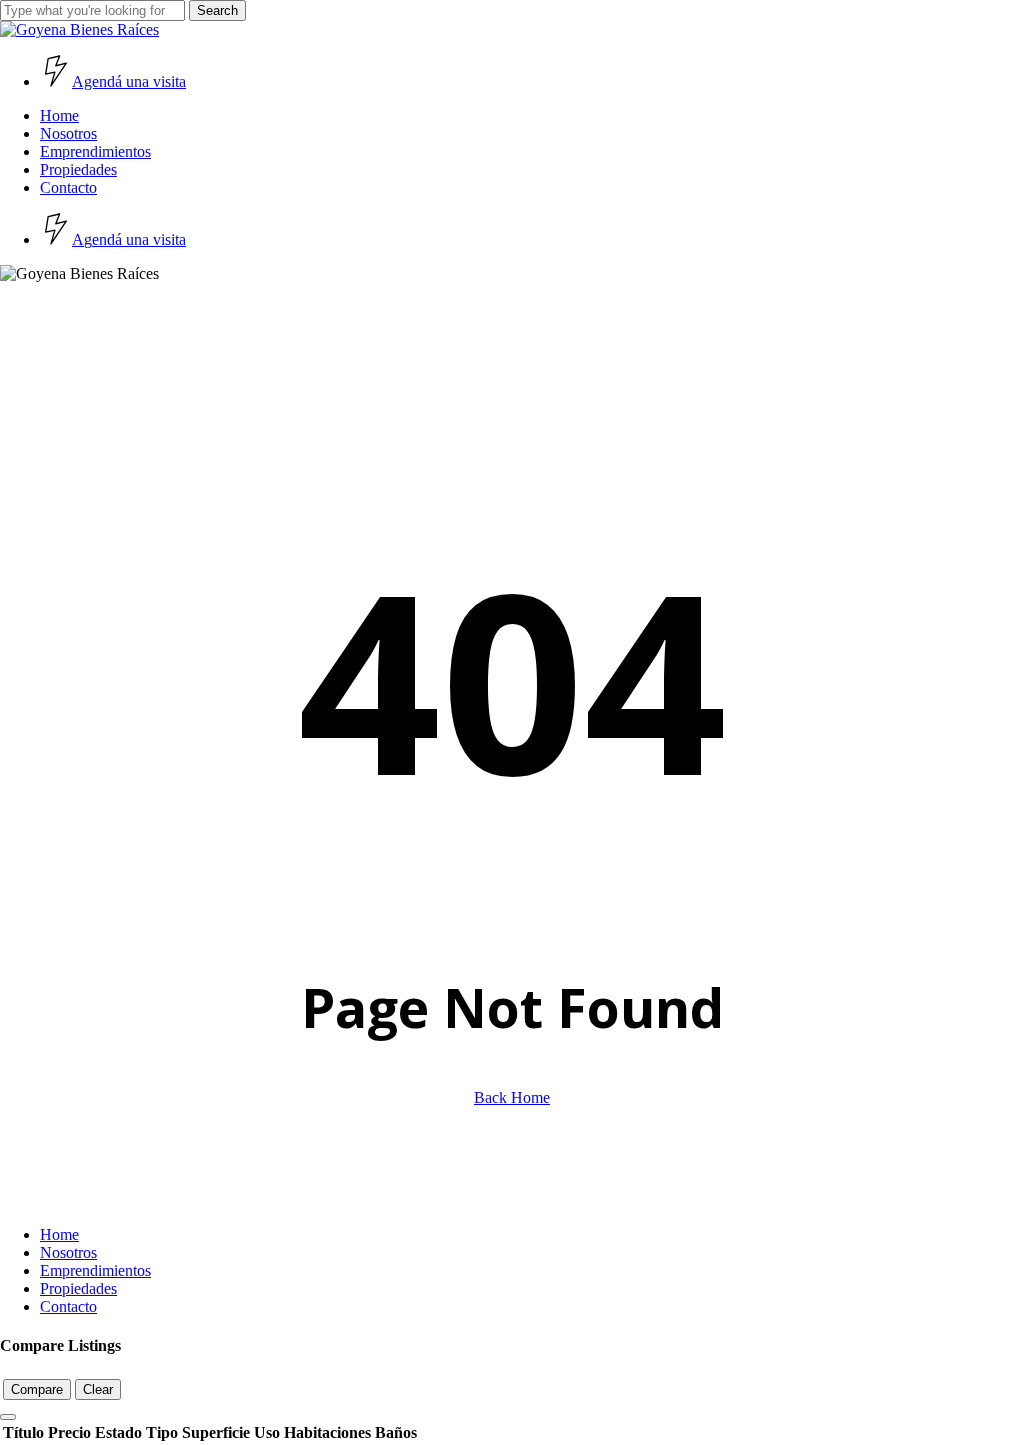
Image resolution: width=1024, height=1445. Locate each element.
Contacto (68, 1306)
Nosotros (68, 1252)
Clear (98, 1389)
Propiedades (78, 1288)
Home (59, 1234)
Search (217, 10)
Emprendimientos (95, 1270)
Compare (37, 1389)
